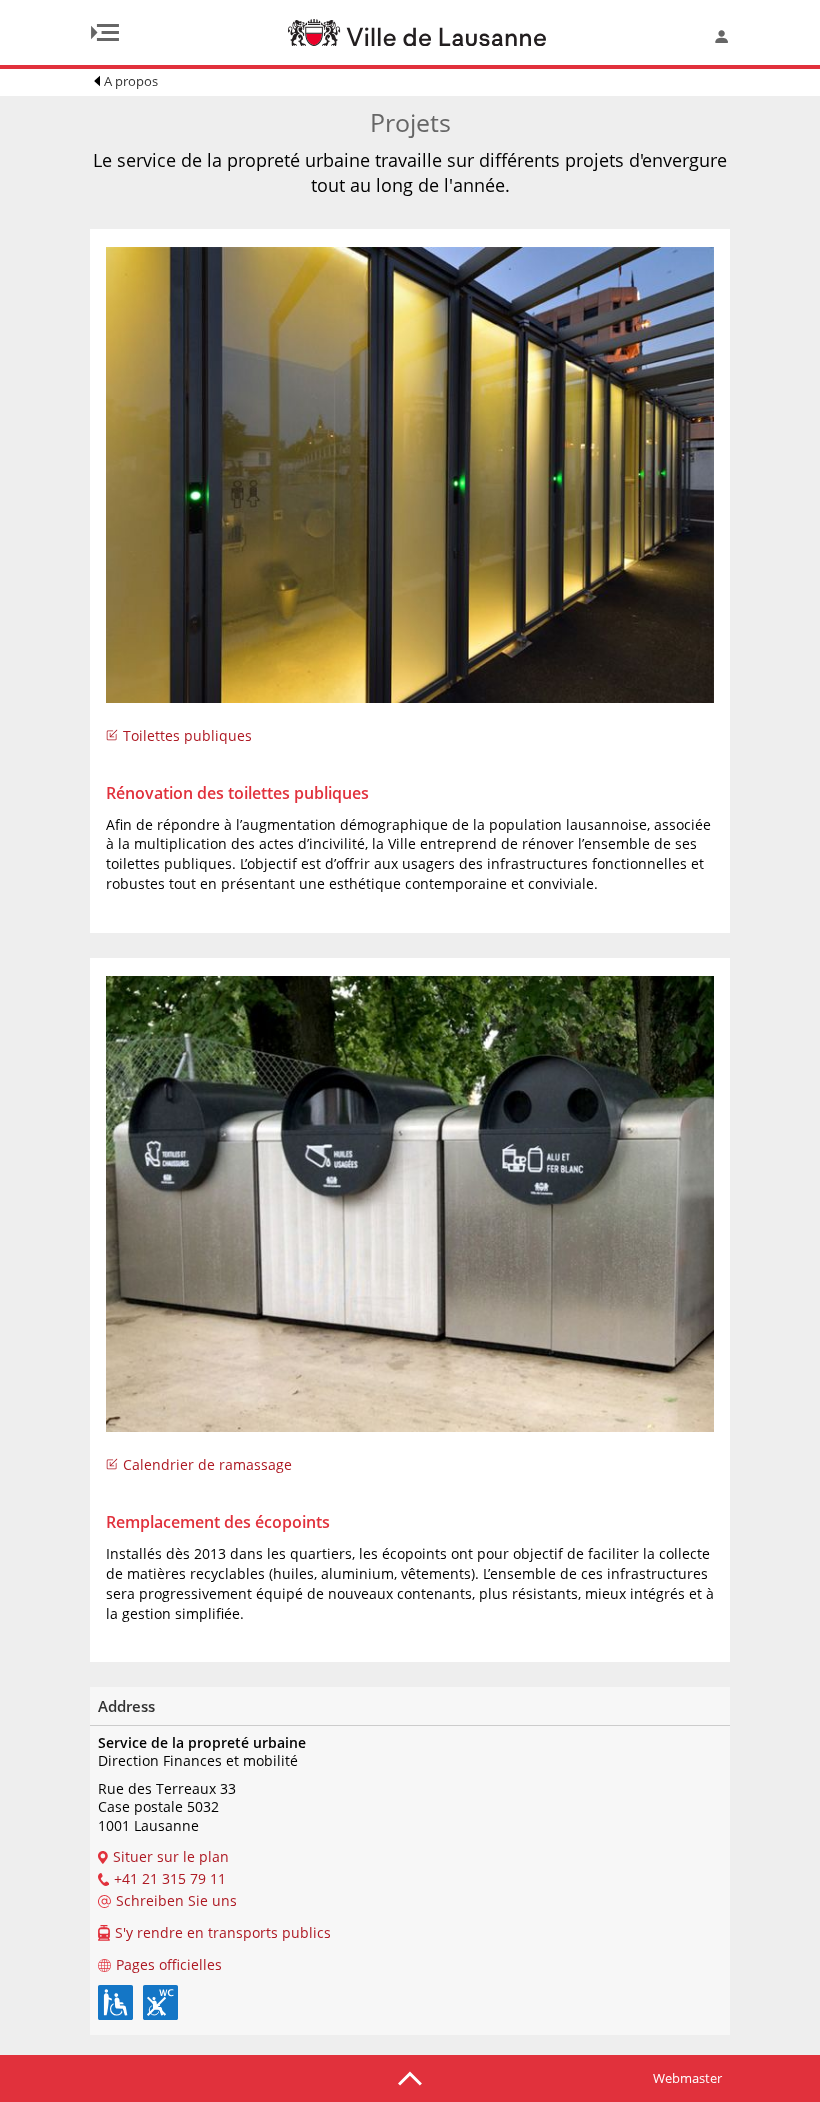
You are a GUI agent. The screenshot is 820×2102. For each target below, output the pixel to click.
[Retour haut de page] (410, 2077)
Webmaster (687, 2078)
